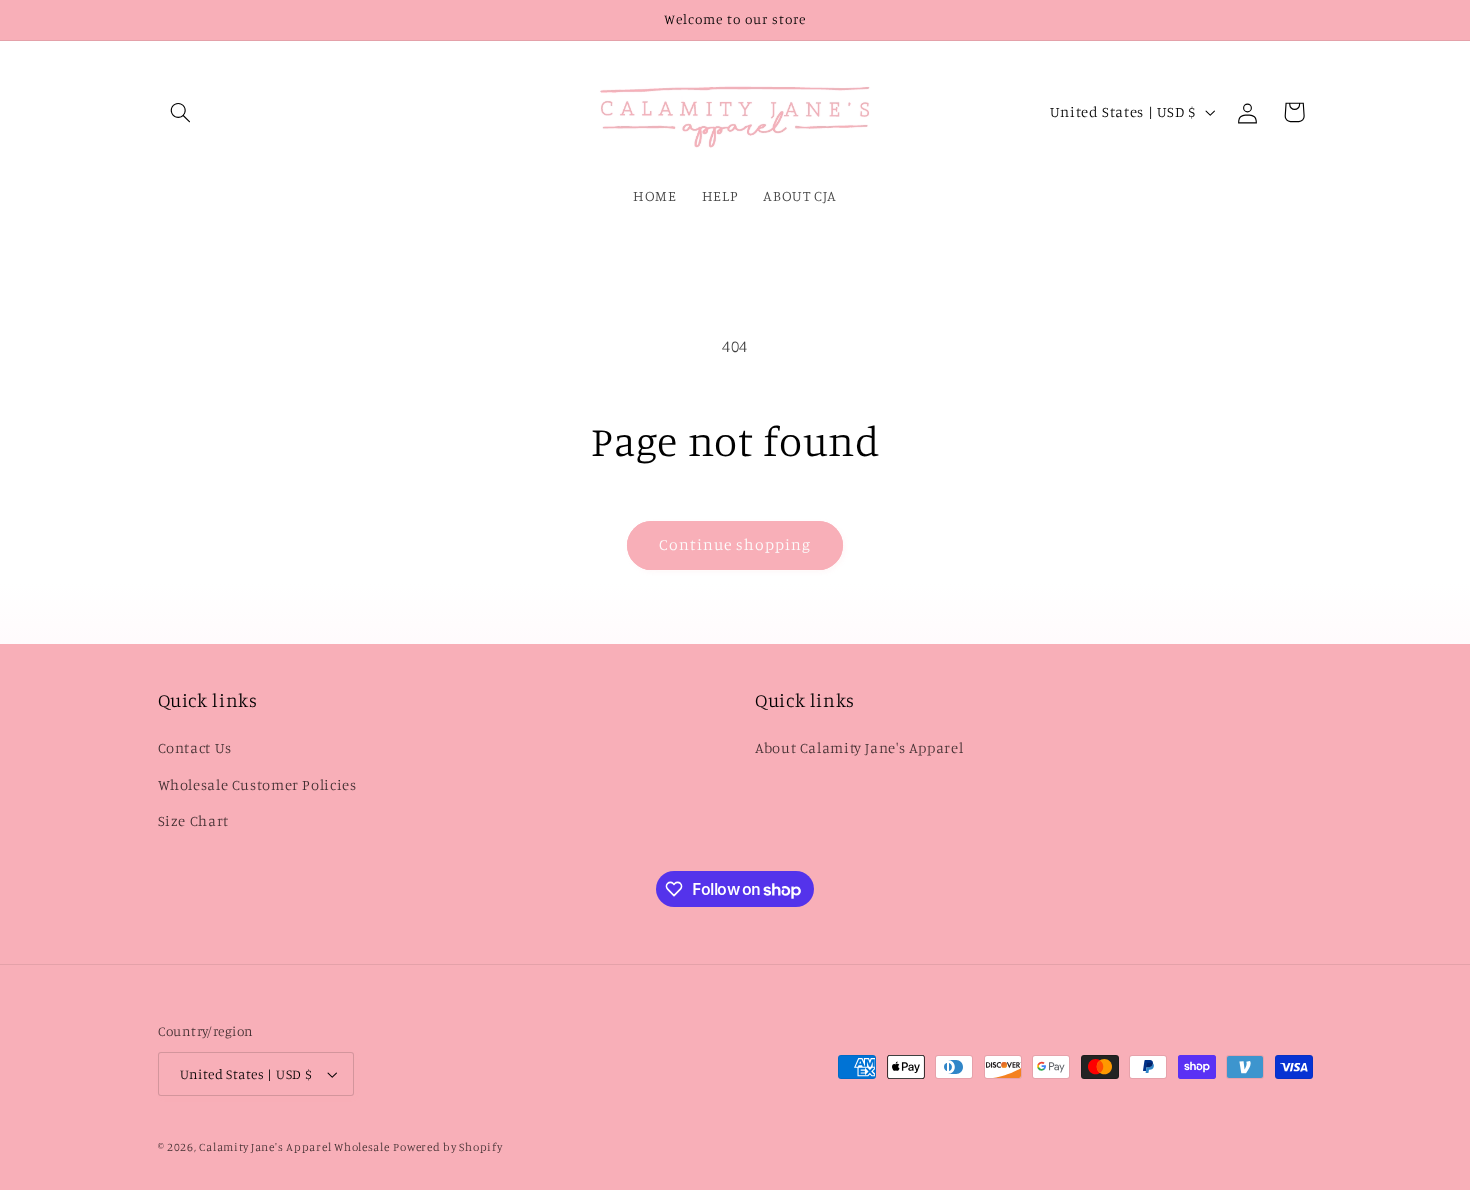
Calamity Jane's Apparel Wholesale (294, 1147)
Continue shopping (735, 544)
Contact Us (195, 748)
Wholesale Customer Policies (257, 784)
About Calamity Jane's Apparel (859, 748)
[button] (181, 112)
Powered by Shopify (447, 1147)
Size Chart (193, 820)
